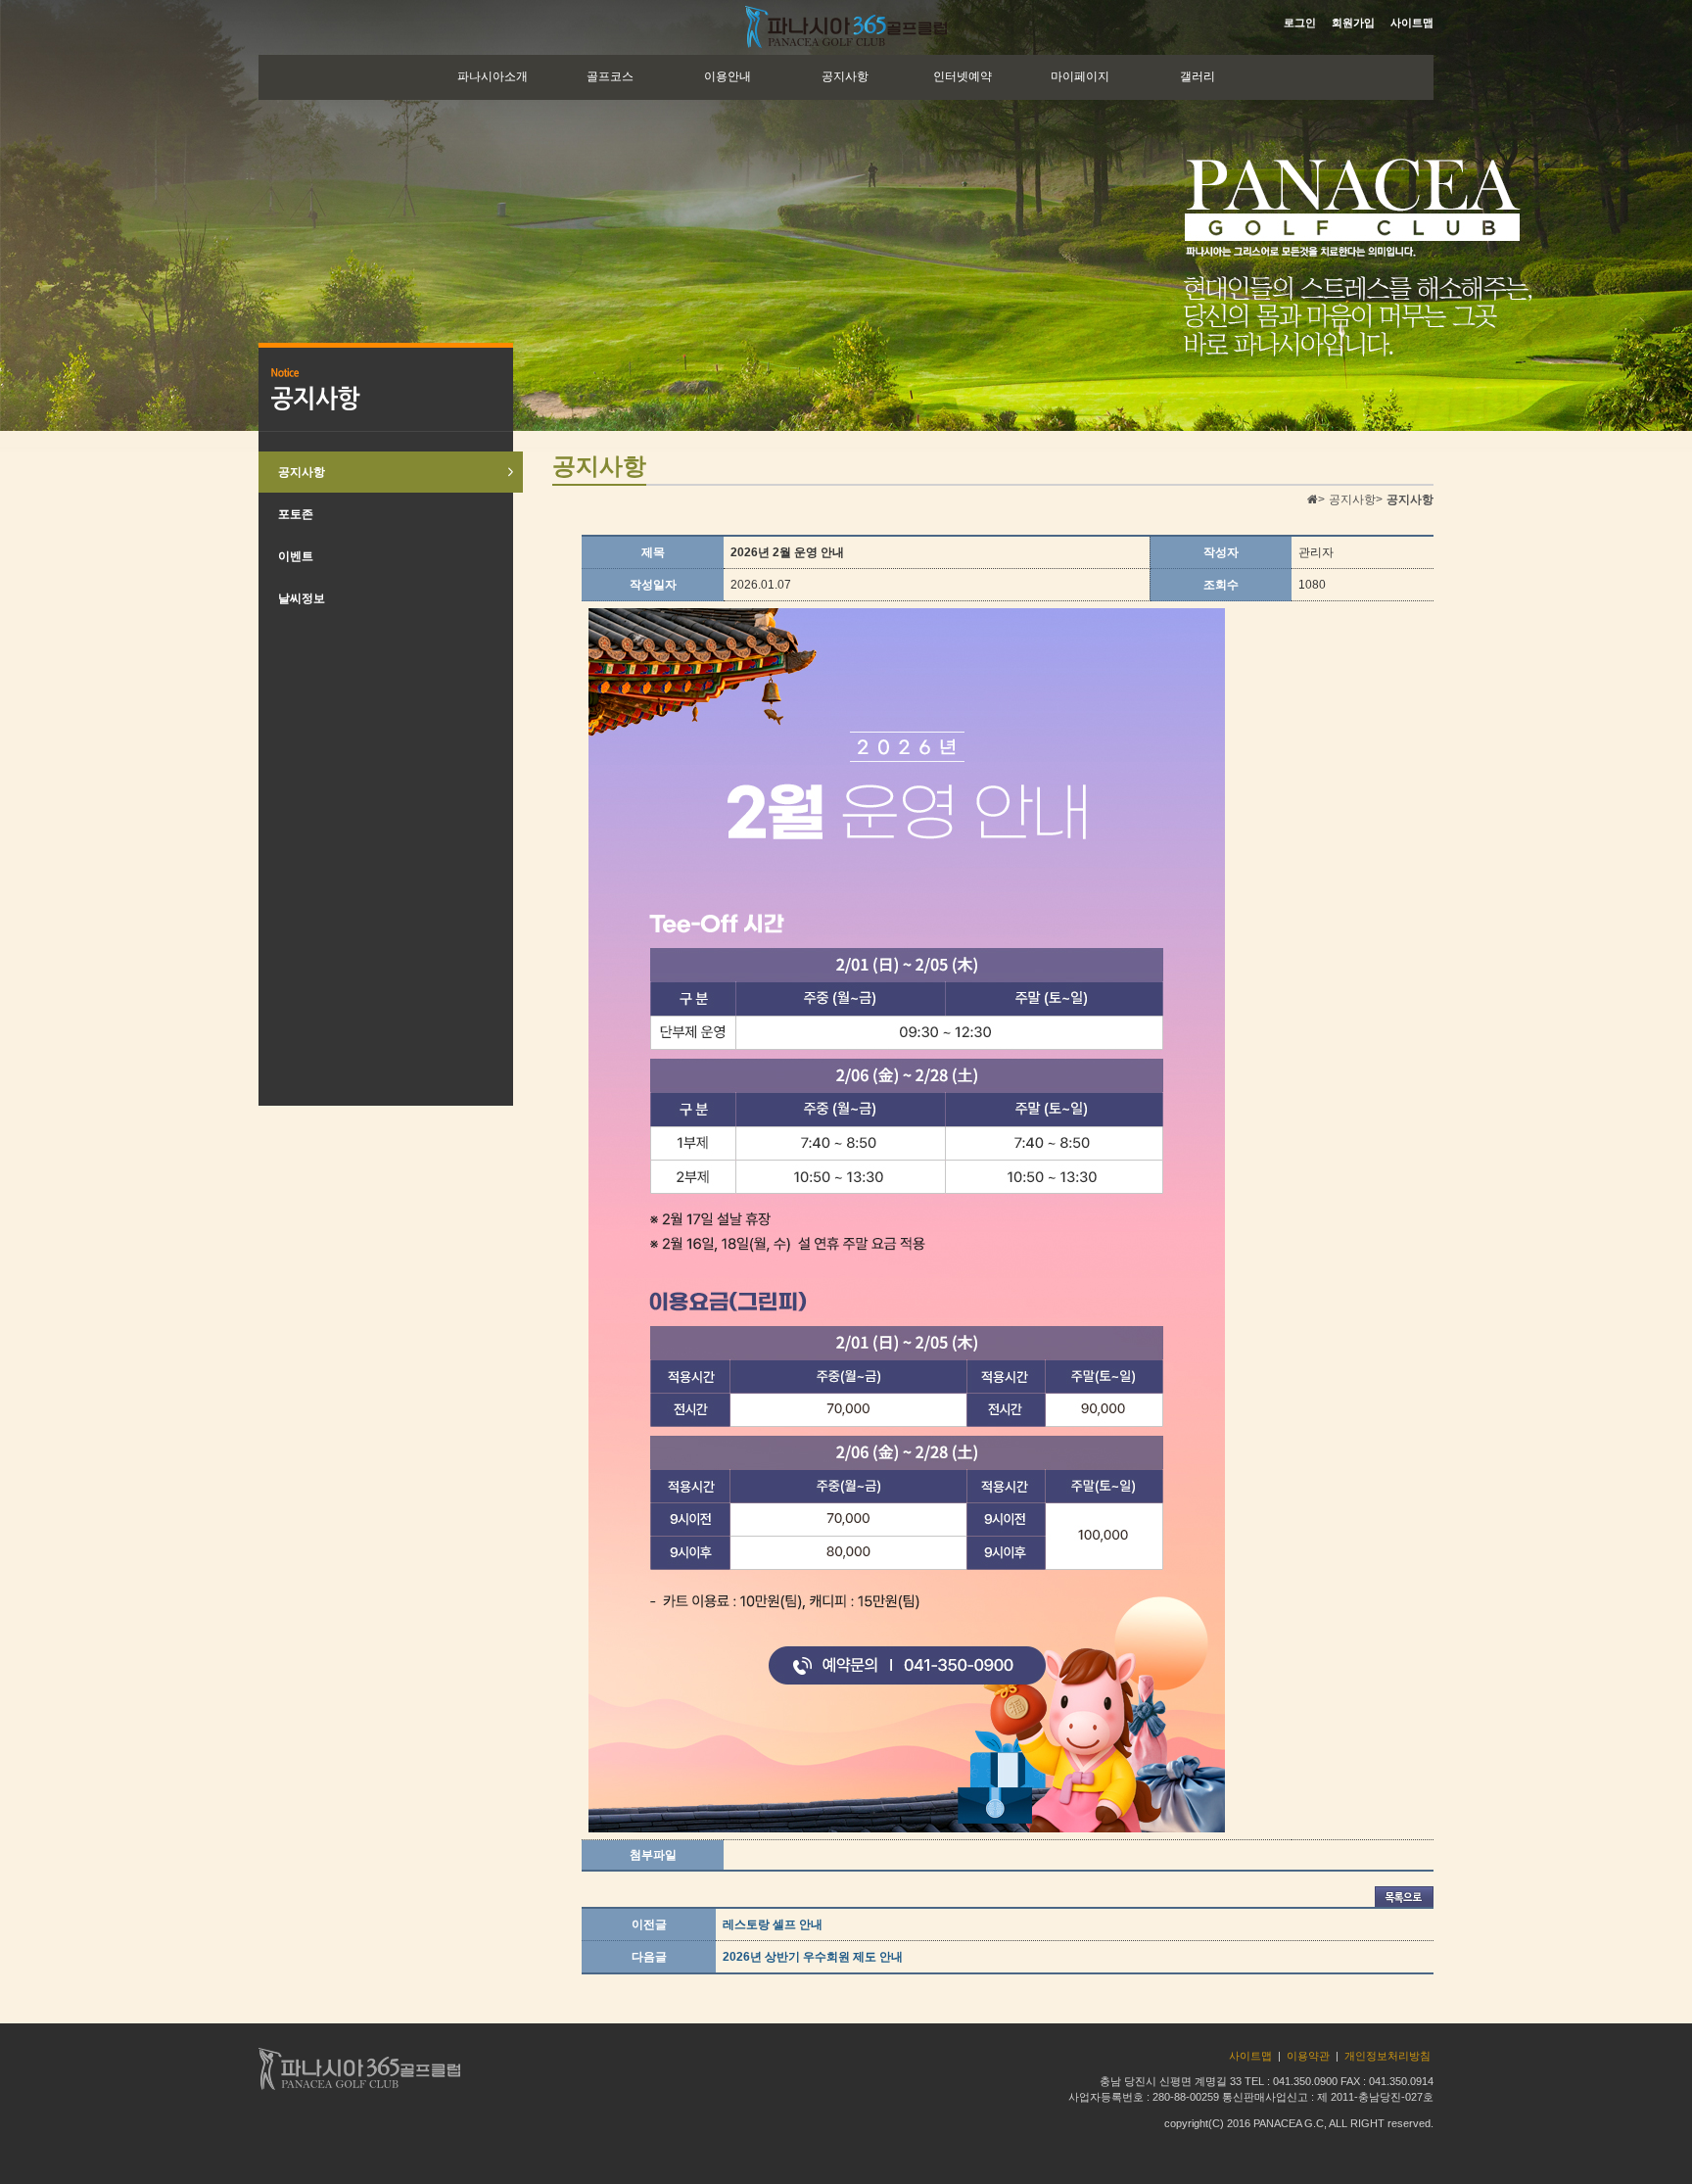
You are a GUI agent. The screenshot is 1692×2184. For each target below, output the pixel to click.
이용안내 (728, 76)
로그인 (1300, 23)
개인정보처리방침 (1387, 2056)
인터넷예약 (963, 76)
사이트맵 (1412, 23)
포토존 (296, 514)
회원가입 (1353, 23)
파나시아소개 (493, 76)
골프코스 (610, 76)
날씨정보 (302, 598)
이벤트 (296, 556)
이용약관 (1308, 2056)
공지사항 (845, 76)
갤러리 (1198, 76)
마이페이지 (1080, 76)
